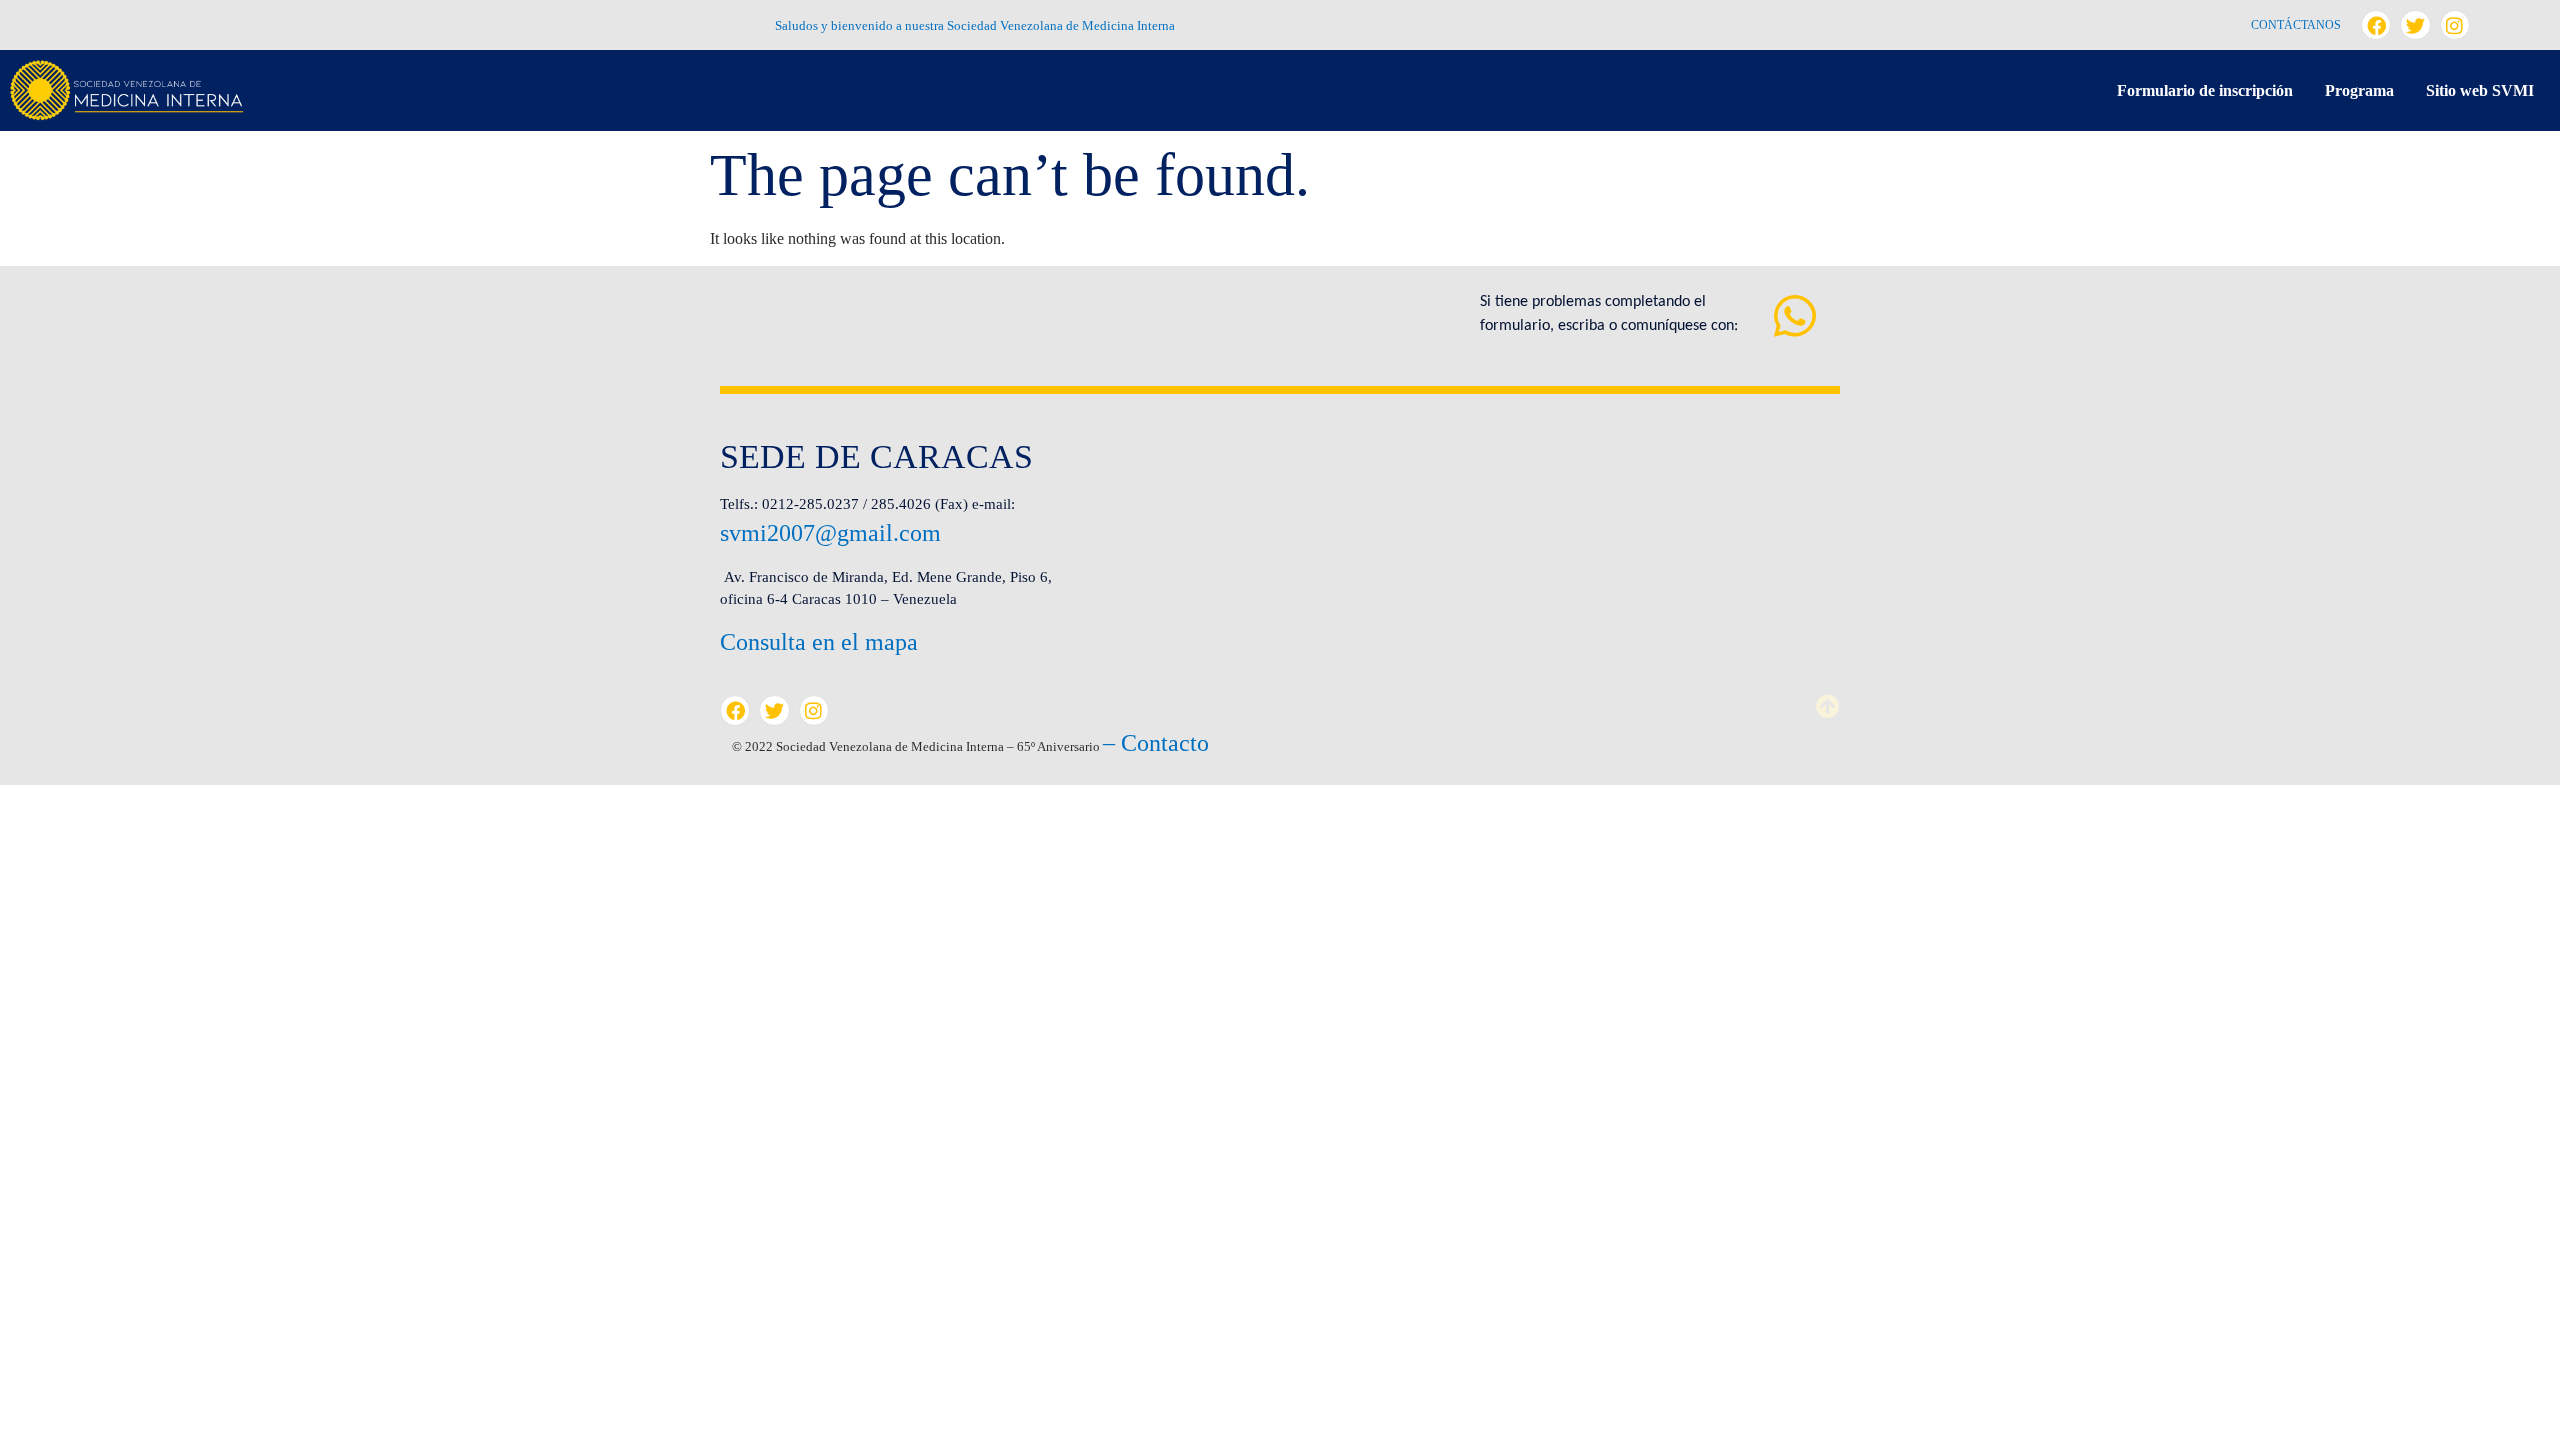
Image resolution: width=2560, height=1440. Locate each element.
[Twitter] (2415, 25)
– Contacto (1156, 743)
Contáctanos (2296, 25)
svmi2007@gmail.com (830, 533)
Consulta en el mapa (819, 642)
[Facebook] (2376, 25)
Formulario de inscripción (2205, 90)
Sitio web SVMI (2480, 90)
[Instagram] (2455, 25)
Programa (2359, 90)
